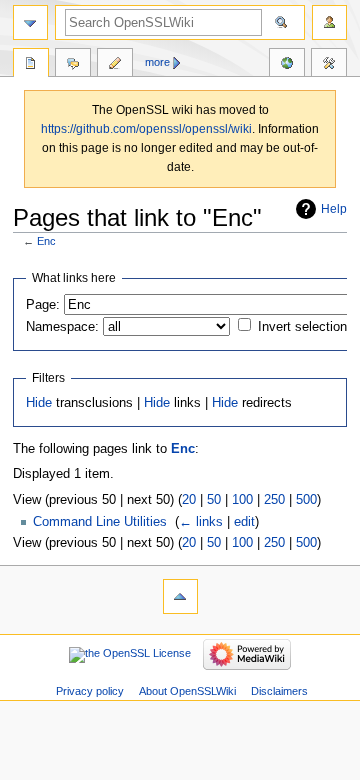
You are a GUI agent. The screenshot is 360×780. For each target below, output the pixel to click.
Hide (39, 403)
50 (214, 500)
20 (189, 500)
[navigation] (30, 22)
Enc (46, 241)
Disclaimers (279, 691)
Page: (43, 305)
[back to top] (180, 596)
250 (274, 500)
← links (201, 522)
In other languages (287, 65)
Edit (115, 65)
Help (334, 209)
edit (244, 522)
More (157, 62)
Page (31, 65)
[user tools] (329, 22)
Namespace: (62, 327)
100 (242, 500)
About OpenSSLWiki (187, 691)
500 (306, 500)
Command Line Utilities (100, 522)
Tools (329, 65)
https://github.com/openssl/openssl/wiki (146, 129)
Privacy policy (90, 691)
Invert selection (302, 327)
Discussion (73, 65)
